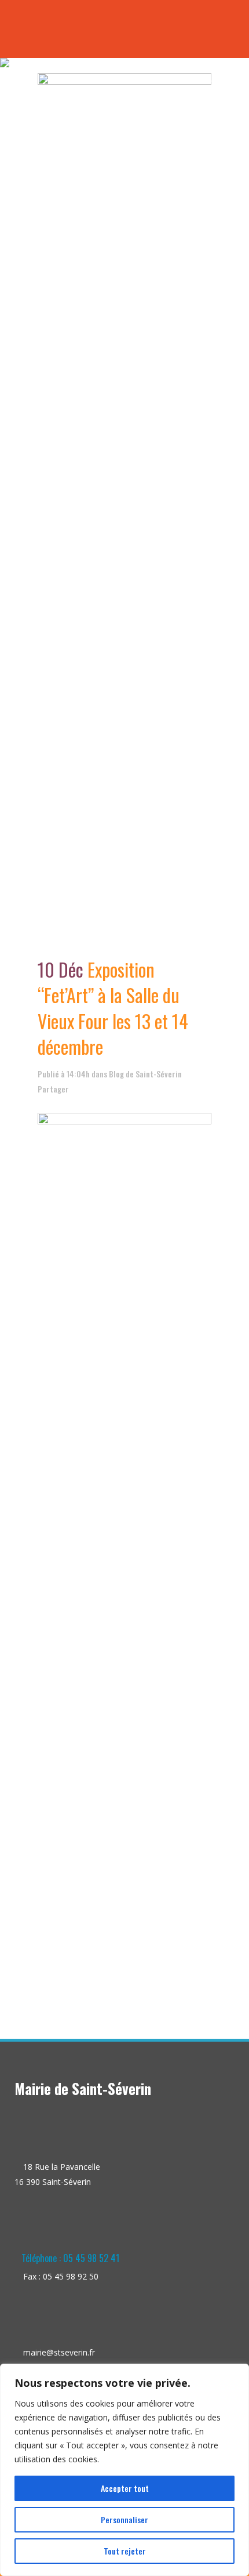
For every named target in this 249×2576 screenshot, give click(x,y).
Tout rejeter (125, 2551)
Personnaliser (124, 2519)
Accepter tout (125, 2488)
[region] (124, 2470)
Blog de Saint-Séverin (145, 1074)
